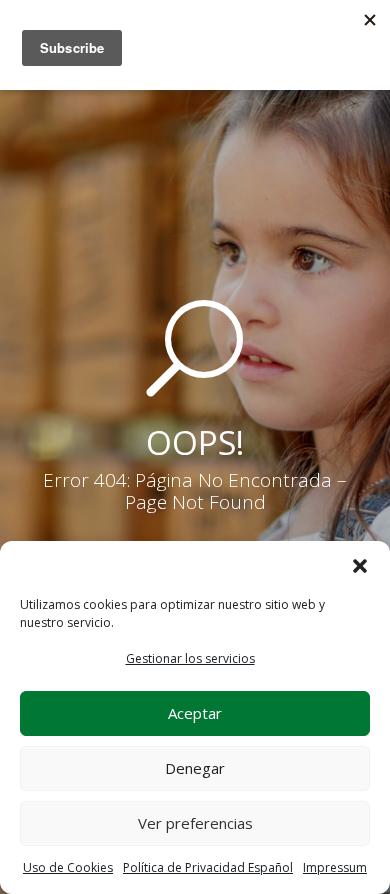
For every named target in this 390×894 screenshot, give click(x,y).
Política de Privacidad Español (208, 867)
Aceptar (195, 713)
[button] (360, 566)
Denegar (195, 768)
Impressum (335, 867)
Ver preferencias (195, 823)
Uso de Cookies (68, 867)
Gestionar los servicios (190, 658)
